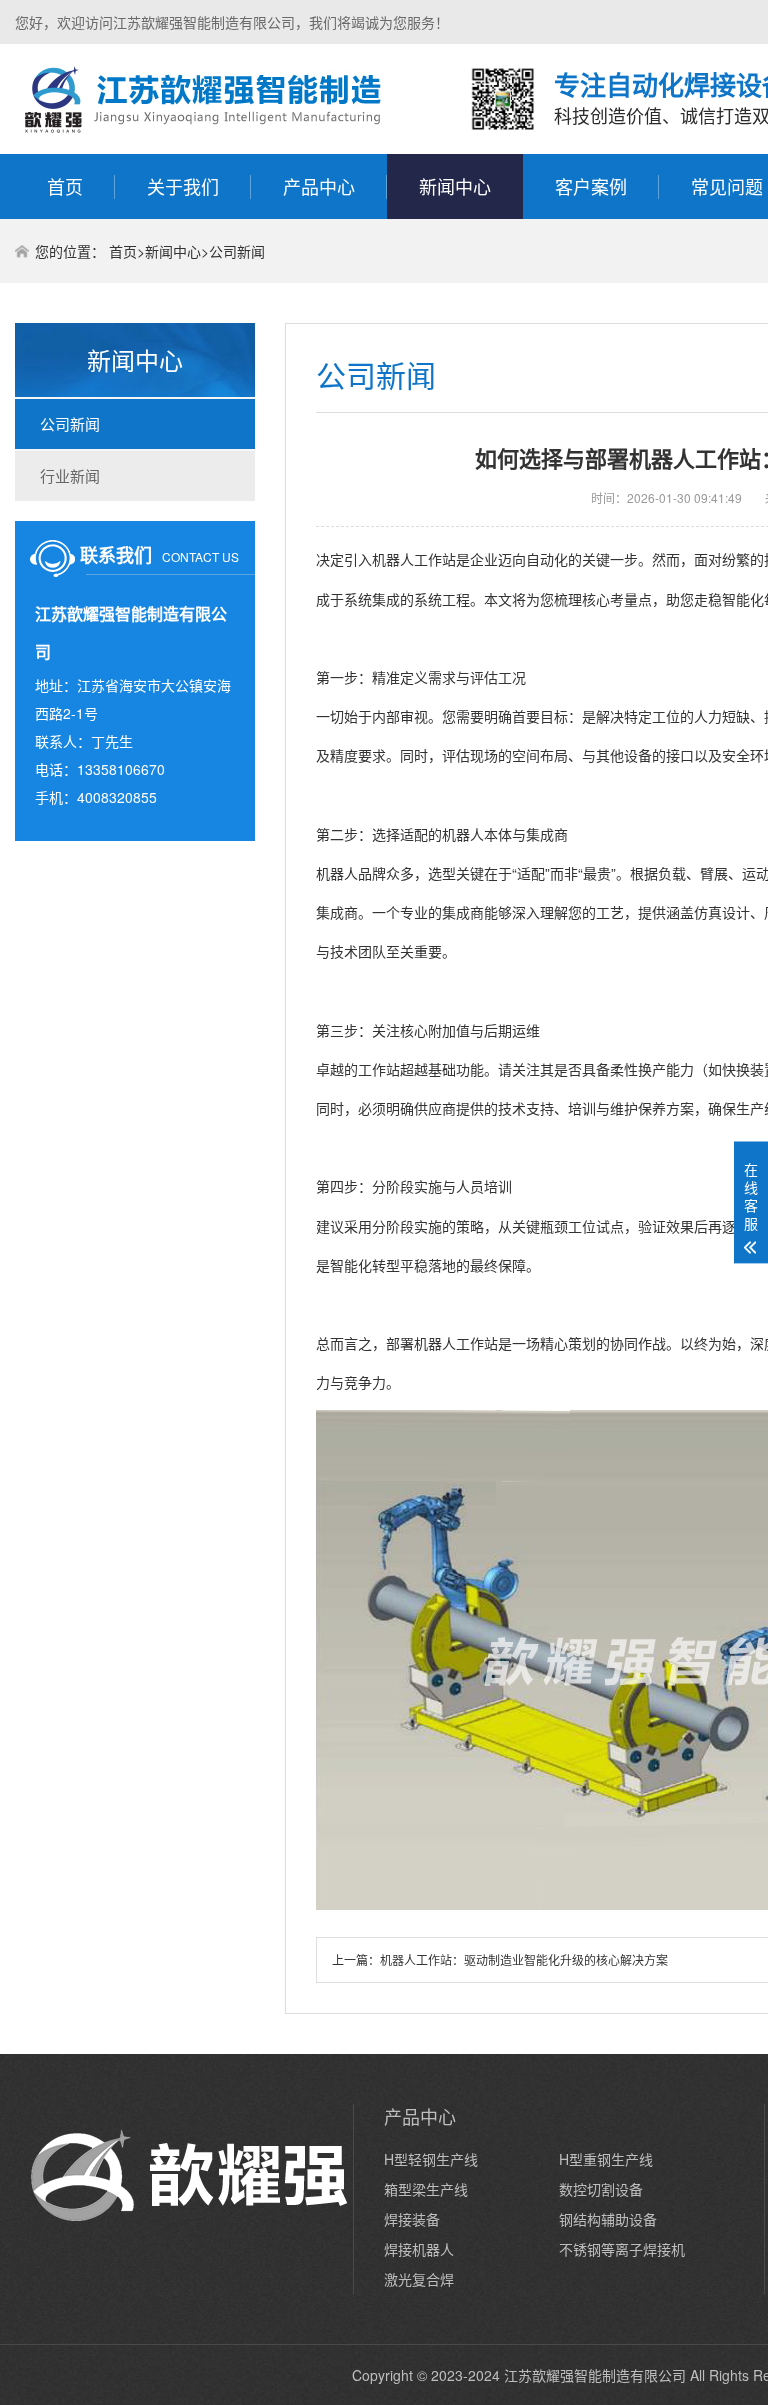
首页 (65, 186)
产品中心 (319, 186)
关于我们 (183, 186)
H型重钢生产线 (606, 2159)
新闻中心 (455, 186)
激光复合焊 (419, 2279)
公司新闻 (237, 251)
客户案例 (591, 186)
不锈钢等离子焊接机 (622, 2249)
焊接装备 (412, 2219)
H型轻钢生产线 (431, 2159)
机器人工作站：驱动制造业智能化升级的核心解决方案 (524, 1959)
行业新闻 (70, 475)
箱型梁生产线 (426, 2189)
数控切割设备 (601, 2189)
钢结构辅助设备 (608, 2219)
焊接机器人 (419, 2249)
